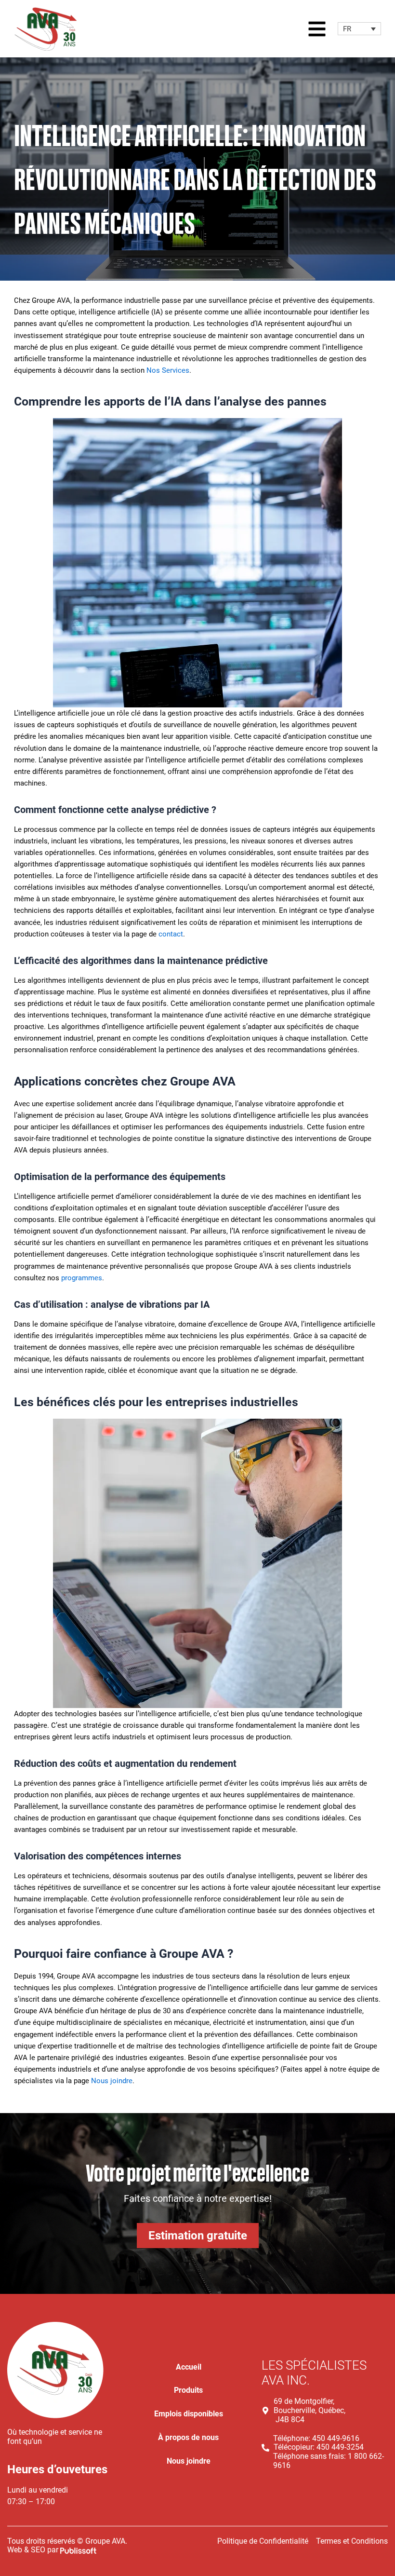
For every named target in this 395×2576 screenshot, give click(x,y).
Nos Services (168, 370)
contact (171, 934)
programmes (82, 1278)
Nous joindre (112, 2081)
